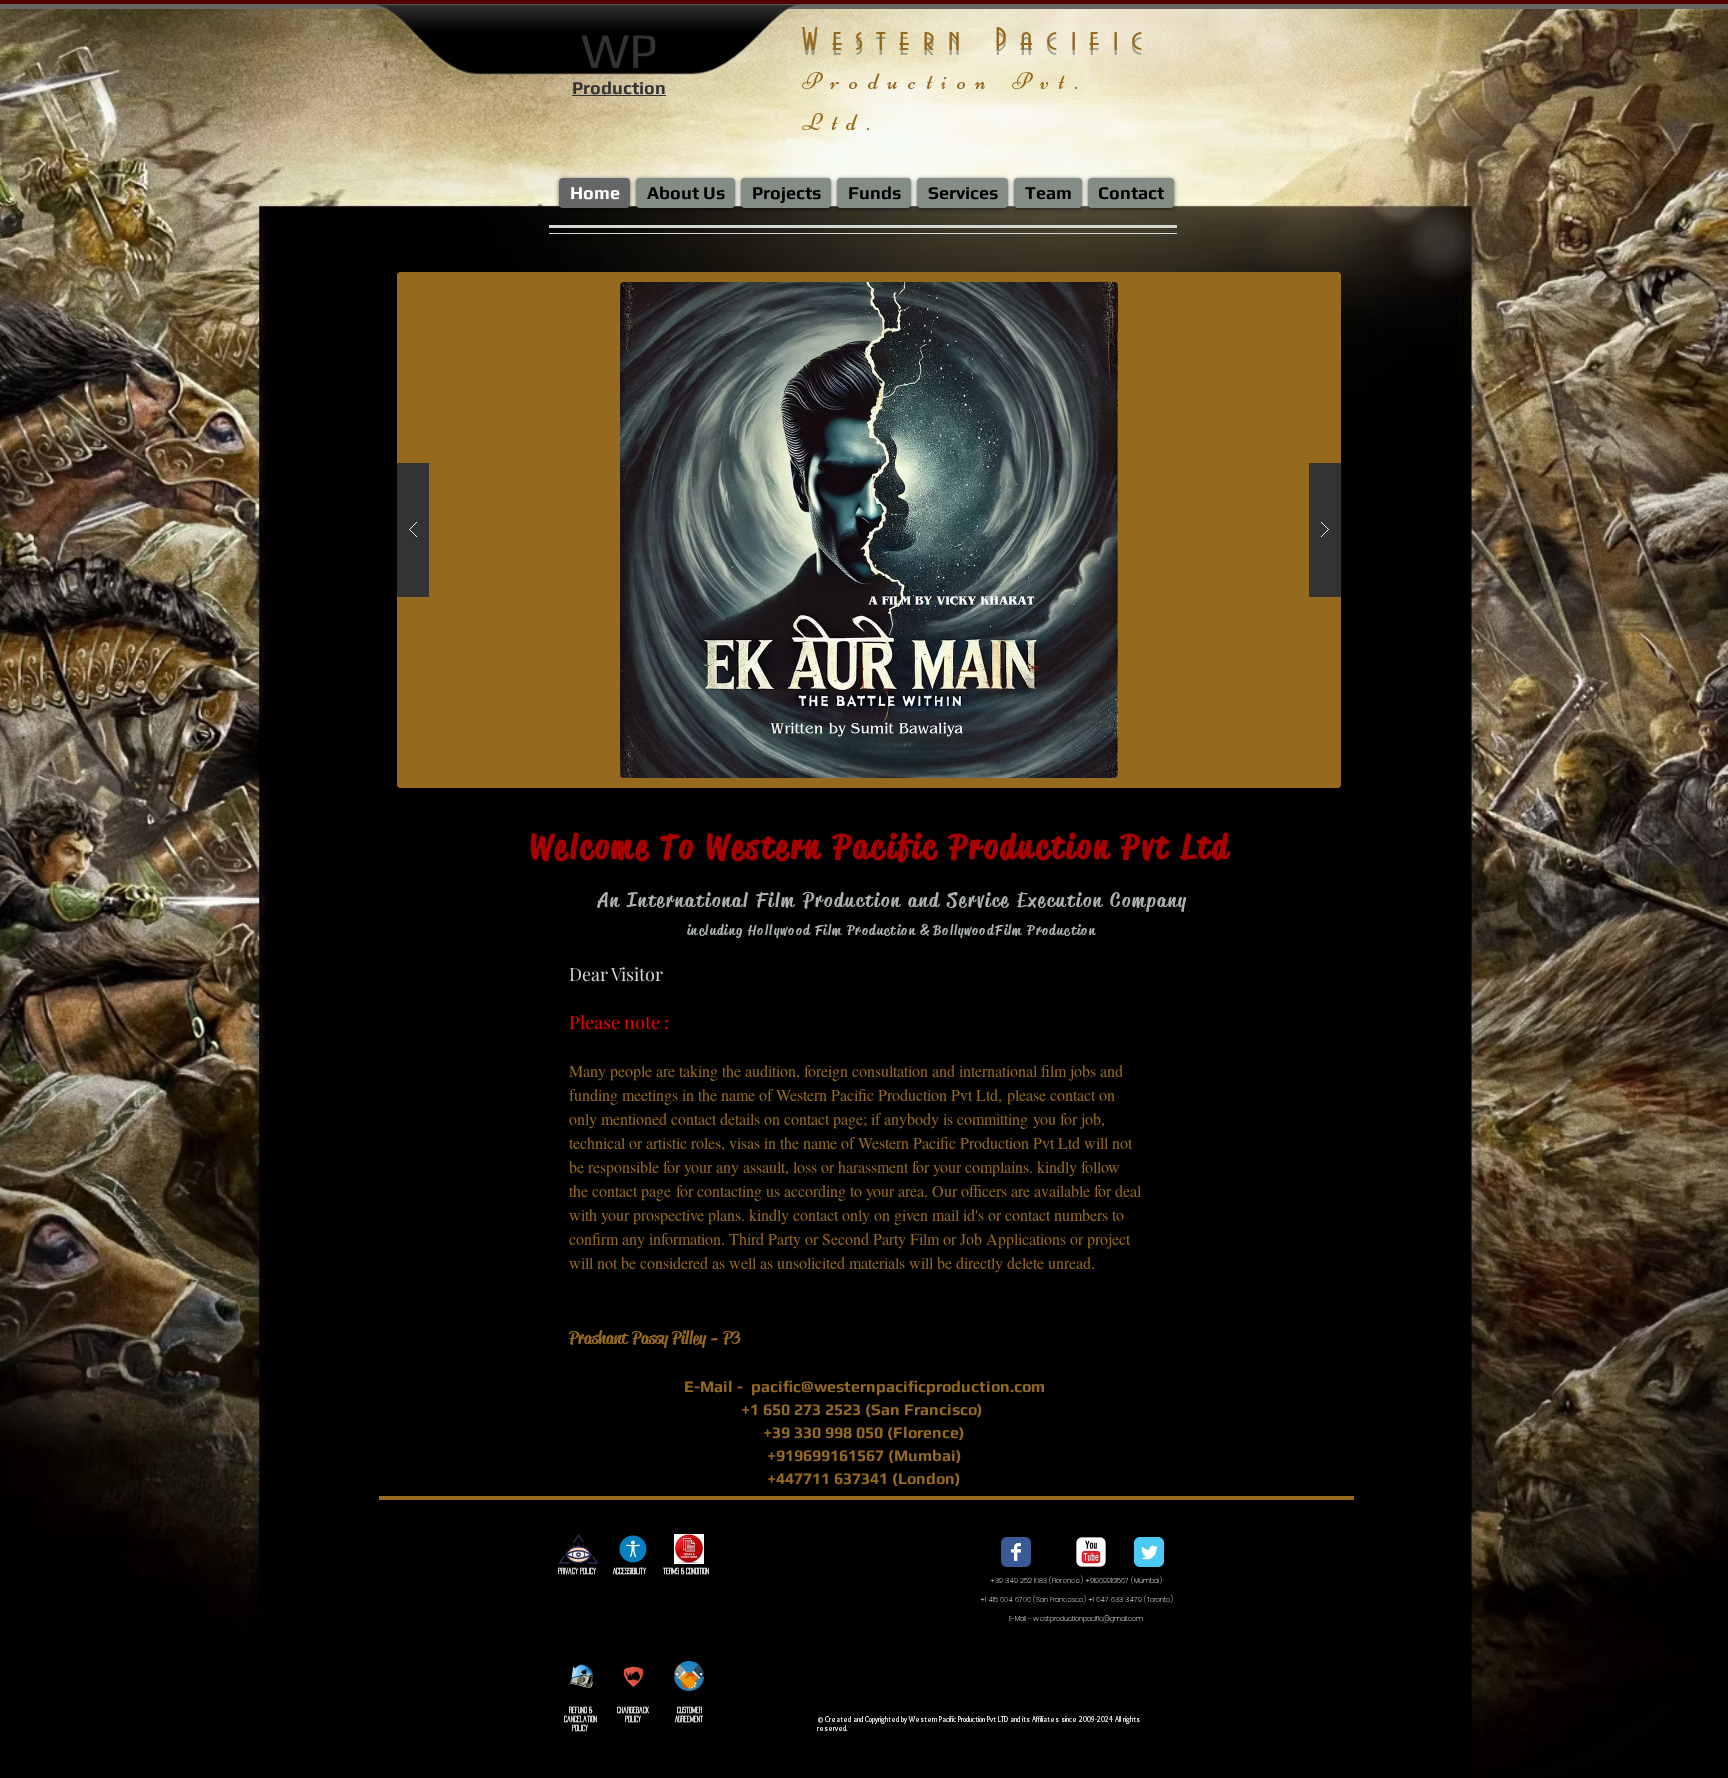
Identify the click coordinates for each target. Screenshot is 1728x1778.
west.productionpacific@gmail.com (1088, 1618)
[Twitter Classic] (1149, 1552)
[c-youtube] (1091, 1552)
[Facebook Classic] (1016, 1552)
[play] (1277, 288)
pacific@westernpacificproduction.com (898, 1386)
